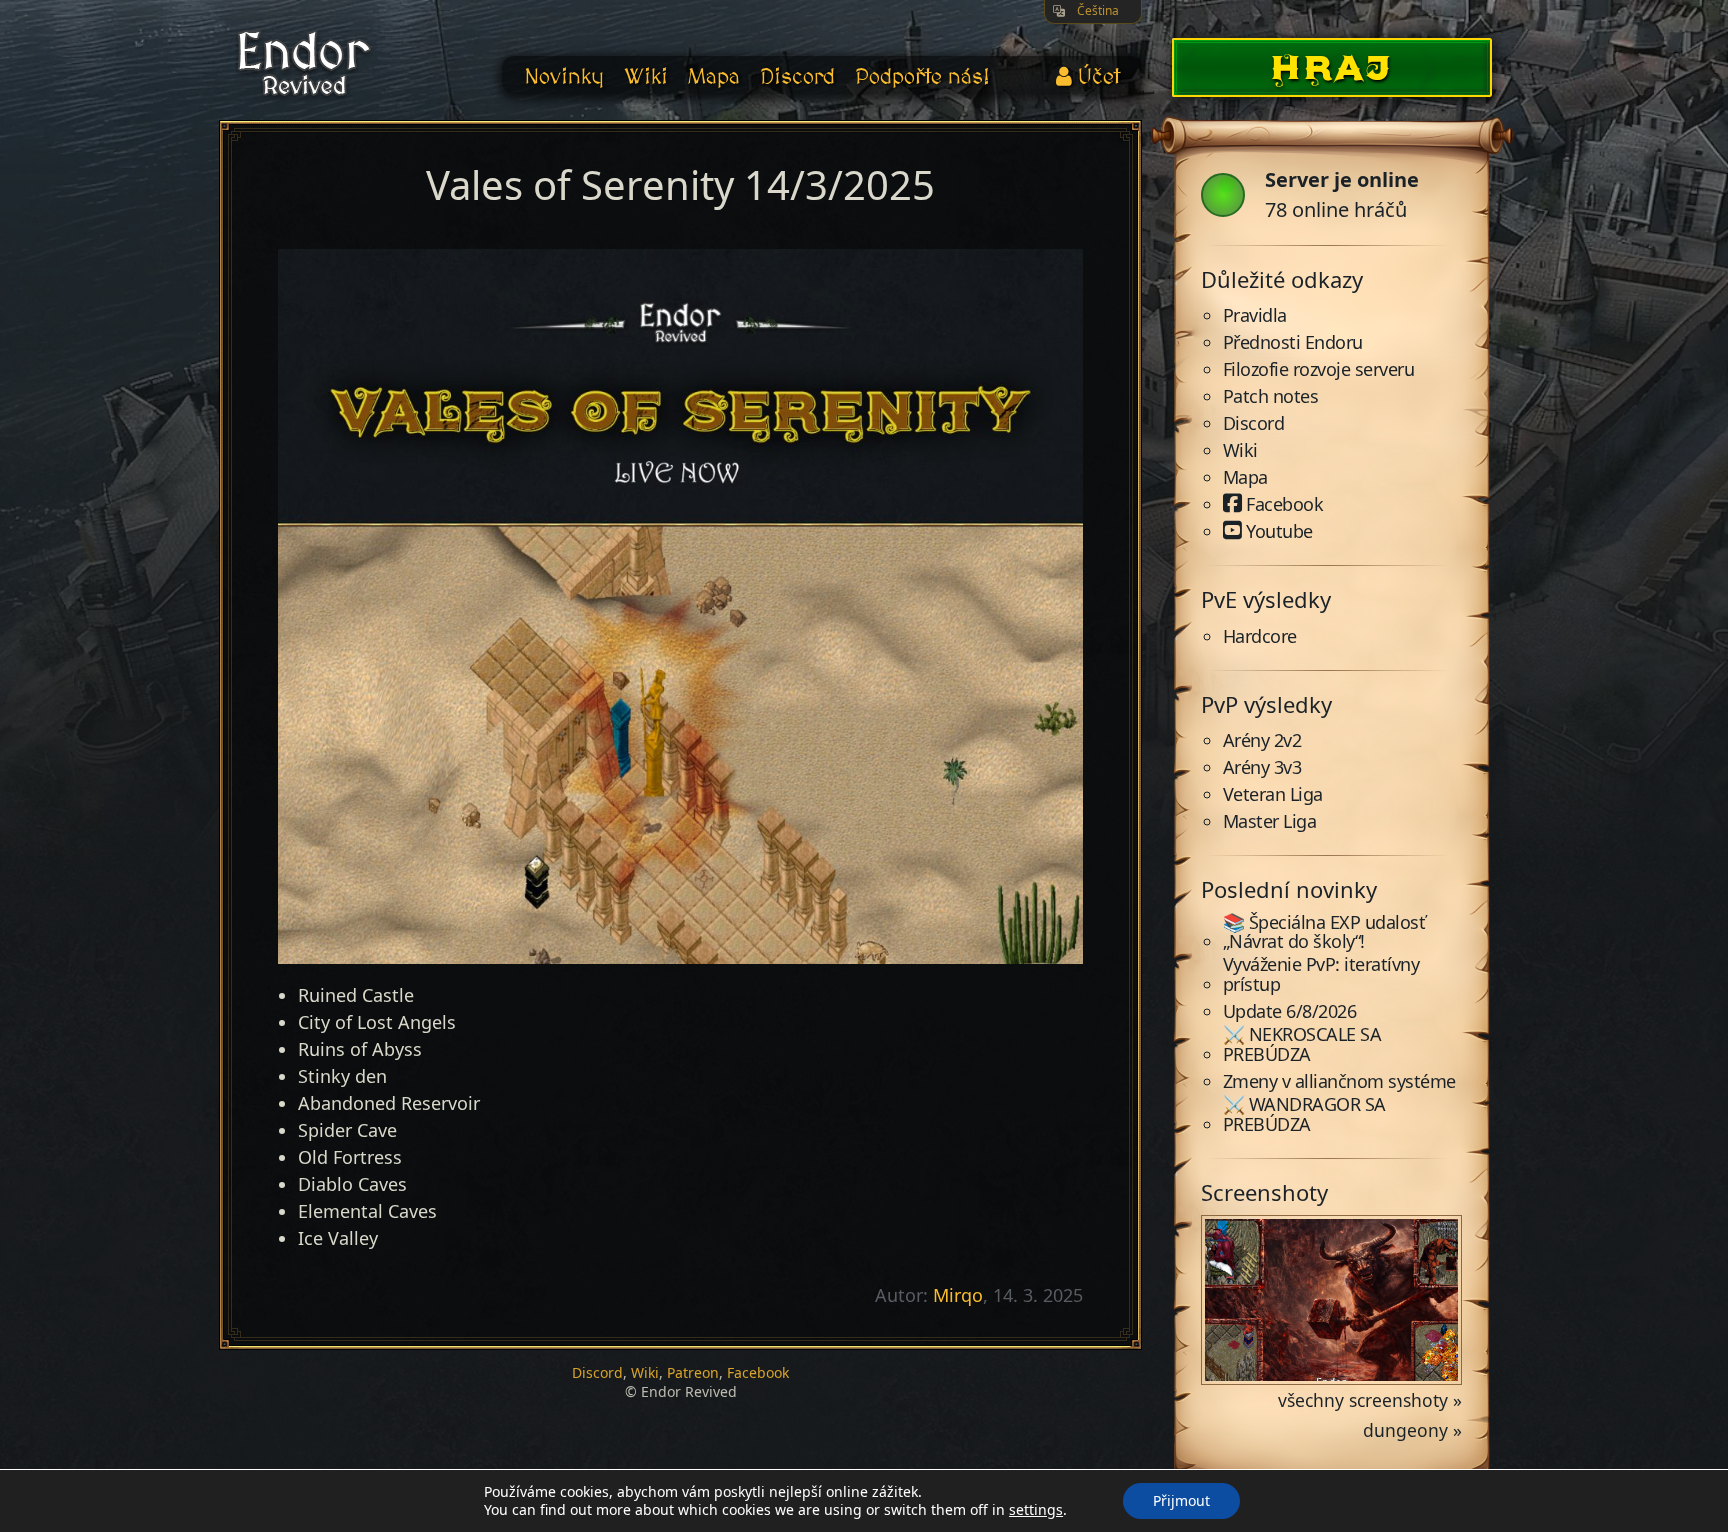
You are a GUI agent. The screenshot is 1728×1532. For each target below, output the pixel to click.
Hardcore (1260, 637)
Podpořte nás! (922, 77)
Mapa (714, 77)
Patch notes (1271, 397)
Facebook (758, 1372)
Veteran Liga (1273, 795)
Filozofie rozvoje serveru (1319, 370)
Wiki (646, 77)
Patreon (693, 1372)
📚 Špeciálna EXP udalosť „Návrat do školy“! (1324, 933)
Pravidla (1255, 316)
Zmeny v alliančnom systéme (1339, 1082)
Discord (797, 77)
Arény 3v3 (1262, 768)
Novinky (564, 77)
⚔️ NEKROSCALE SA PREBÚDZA (1302, 1045)
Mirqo (958, 1295)
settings (1036, 1510)
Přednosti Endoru (1293, 343)
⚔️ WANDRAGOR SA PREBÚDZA (1304, 1115)
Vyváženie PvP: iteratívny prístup (1321, 975)
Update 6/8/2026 (1290, 1012)
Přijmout (1181, 1500)
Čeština (1098, 10)
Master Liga (1270, 822)
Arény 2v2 (1262, 741)
